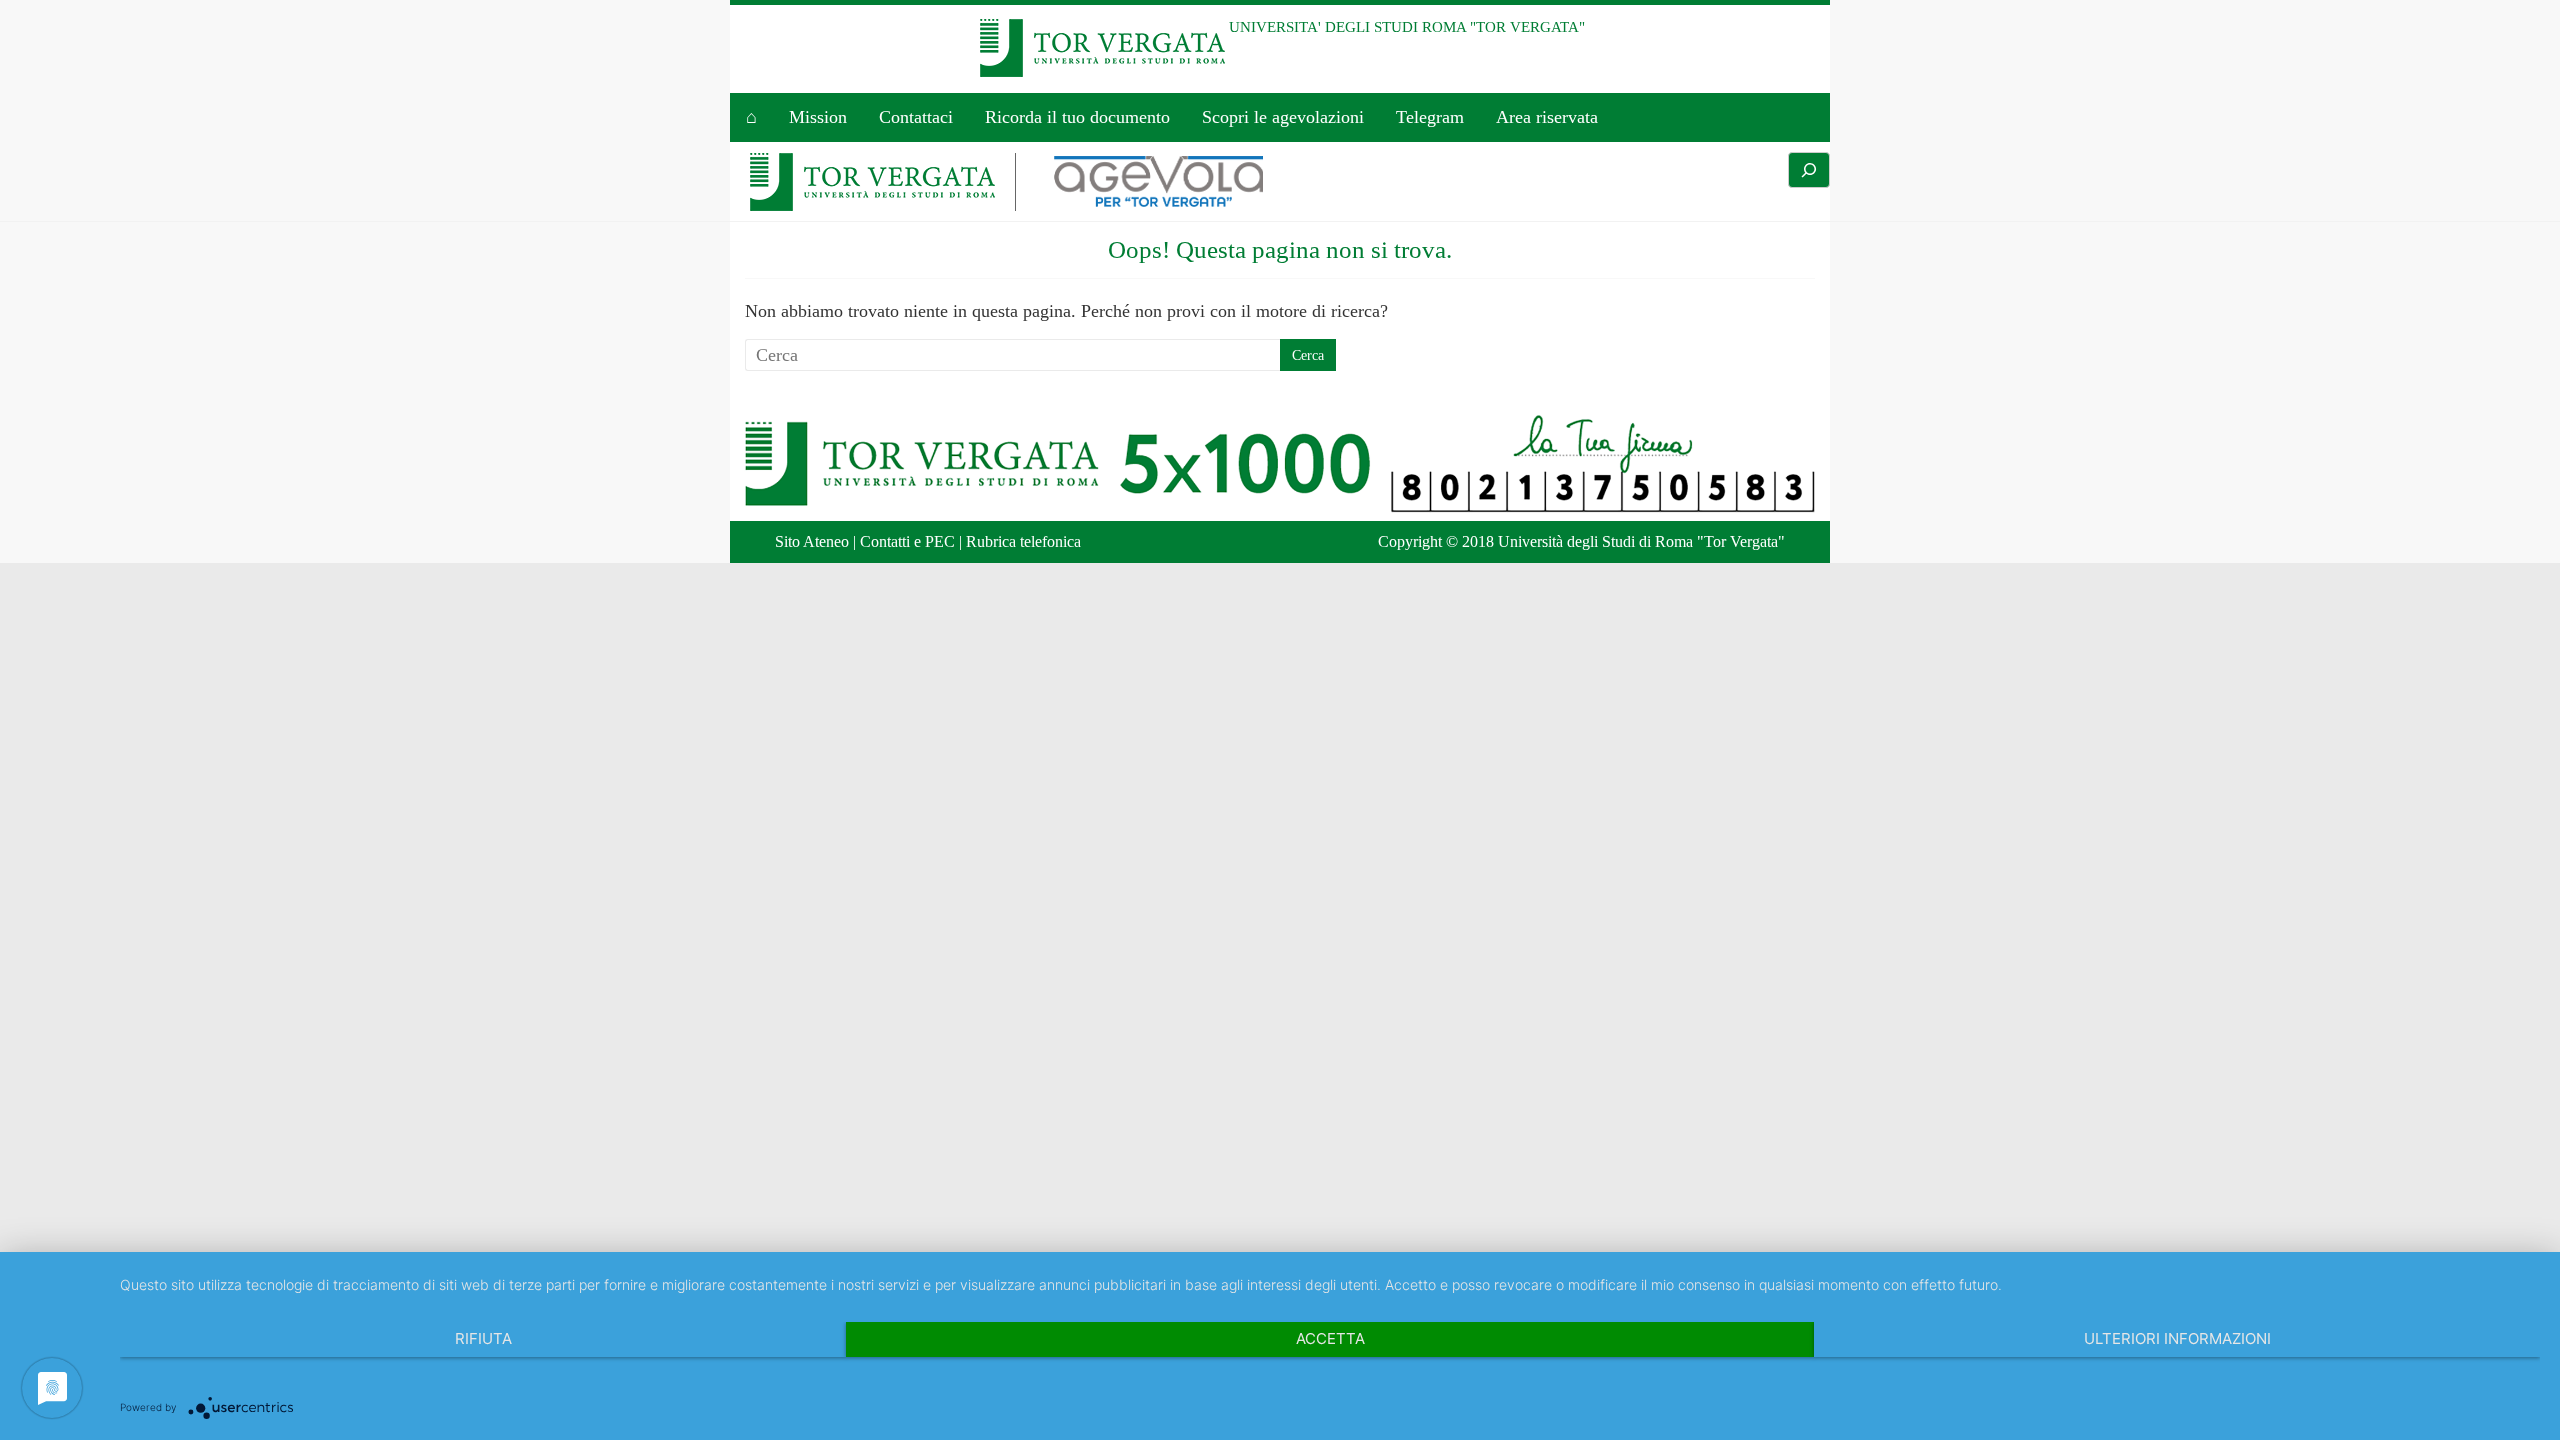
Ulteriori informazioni (2177, 1338)
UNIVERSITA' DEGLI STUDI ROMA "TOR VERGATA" (1407, 27)
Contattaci (916, 117)
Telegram (1430, 117)
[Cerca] (1809, 170)
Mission (818, 117)
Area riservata (1547, 117)
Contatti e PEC (907, 541)
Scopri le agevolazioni (1283, 117)
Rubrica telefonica (1023, 541)
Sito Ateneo (812, 541)
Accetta (1330, 1338)
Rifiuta (483, 1338)
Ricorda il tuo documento (1077, 117)
